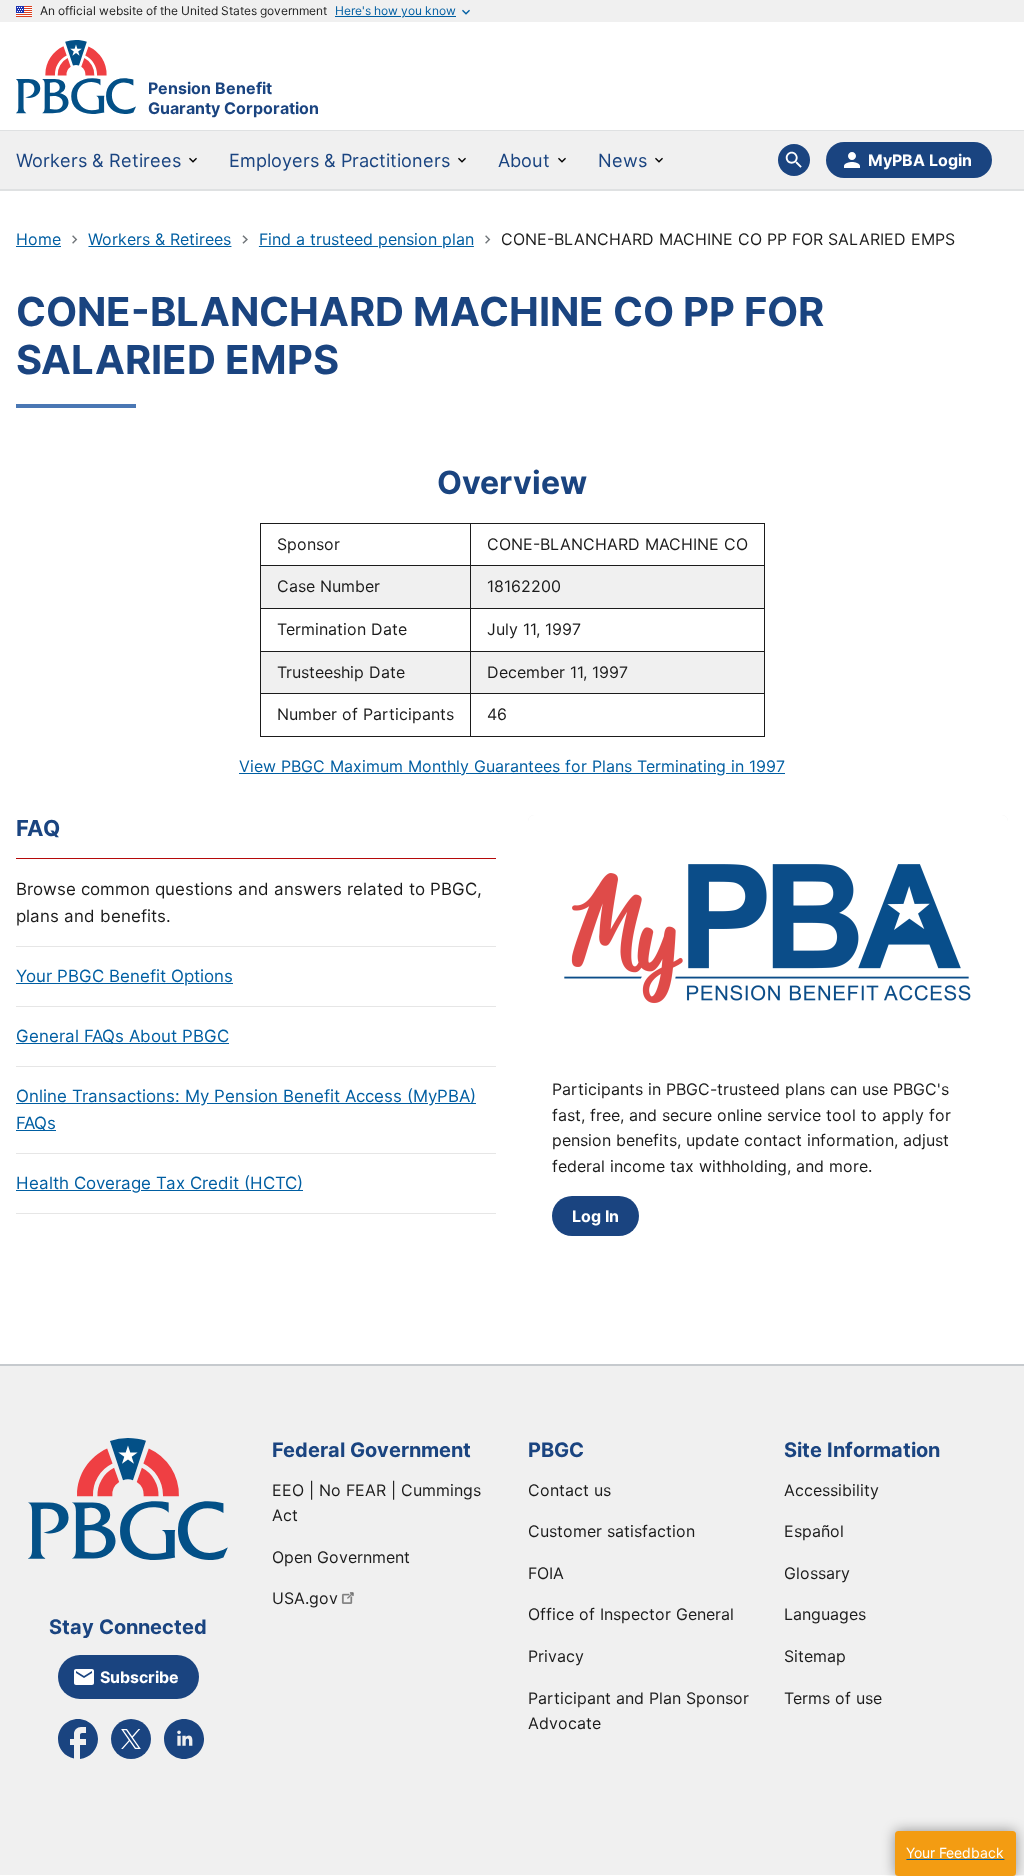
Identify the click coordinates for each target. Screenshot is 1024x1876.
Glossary (817, 1573)
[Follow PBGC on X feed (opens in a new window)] (131, 1757)
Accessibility (831, 1490)
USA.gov (305, 1598)
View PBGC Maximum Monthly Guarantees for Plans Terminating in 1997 (512, 766)
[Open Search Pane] (794, 160)
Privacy (556, 1656)
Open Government (341, 1557)
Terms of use (833, 1698)
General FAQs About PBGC (122, 1036)
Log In (595, 1216)
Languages (825, 1614)
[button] (955, 1853)
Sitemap (815, 1656)
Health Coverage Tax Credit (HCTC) (159, 1183)
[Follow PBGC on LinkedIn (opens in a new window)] (184, 1757)
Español (814, 1531)
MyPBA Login (920, 160)
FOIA (546, 1573)
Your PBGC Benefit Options (124, 976)
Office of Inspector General (631, 1614)
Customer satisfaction (611, 1531)
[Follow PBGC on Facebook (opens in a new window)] (78, 1757)
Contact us (569, 1490)
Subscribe (139, 1677)
